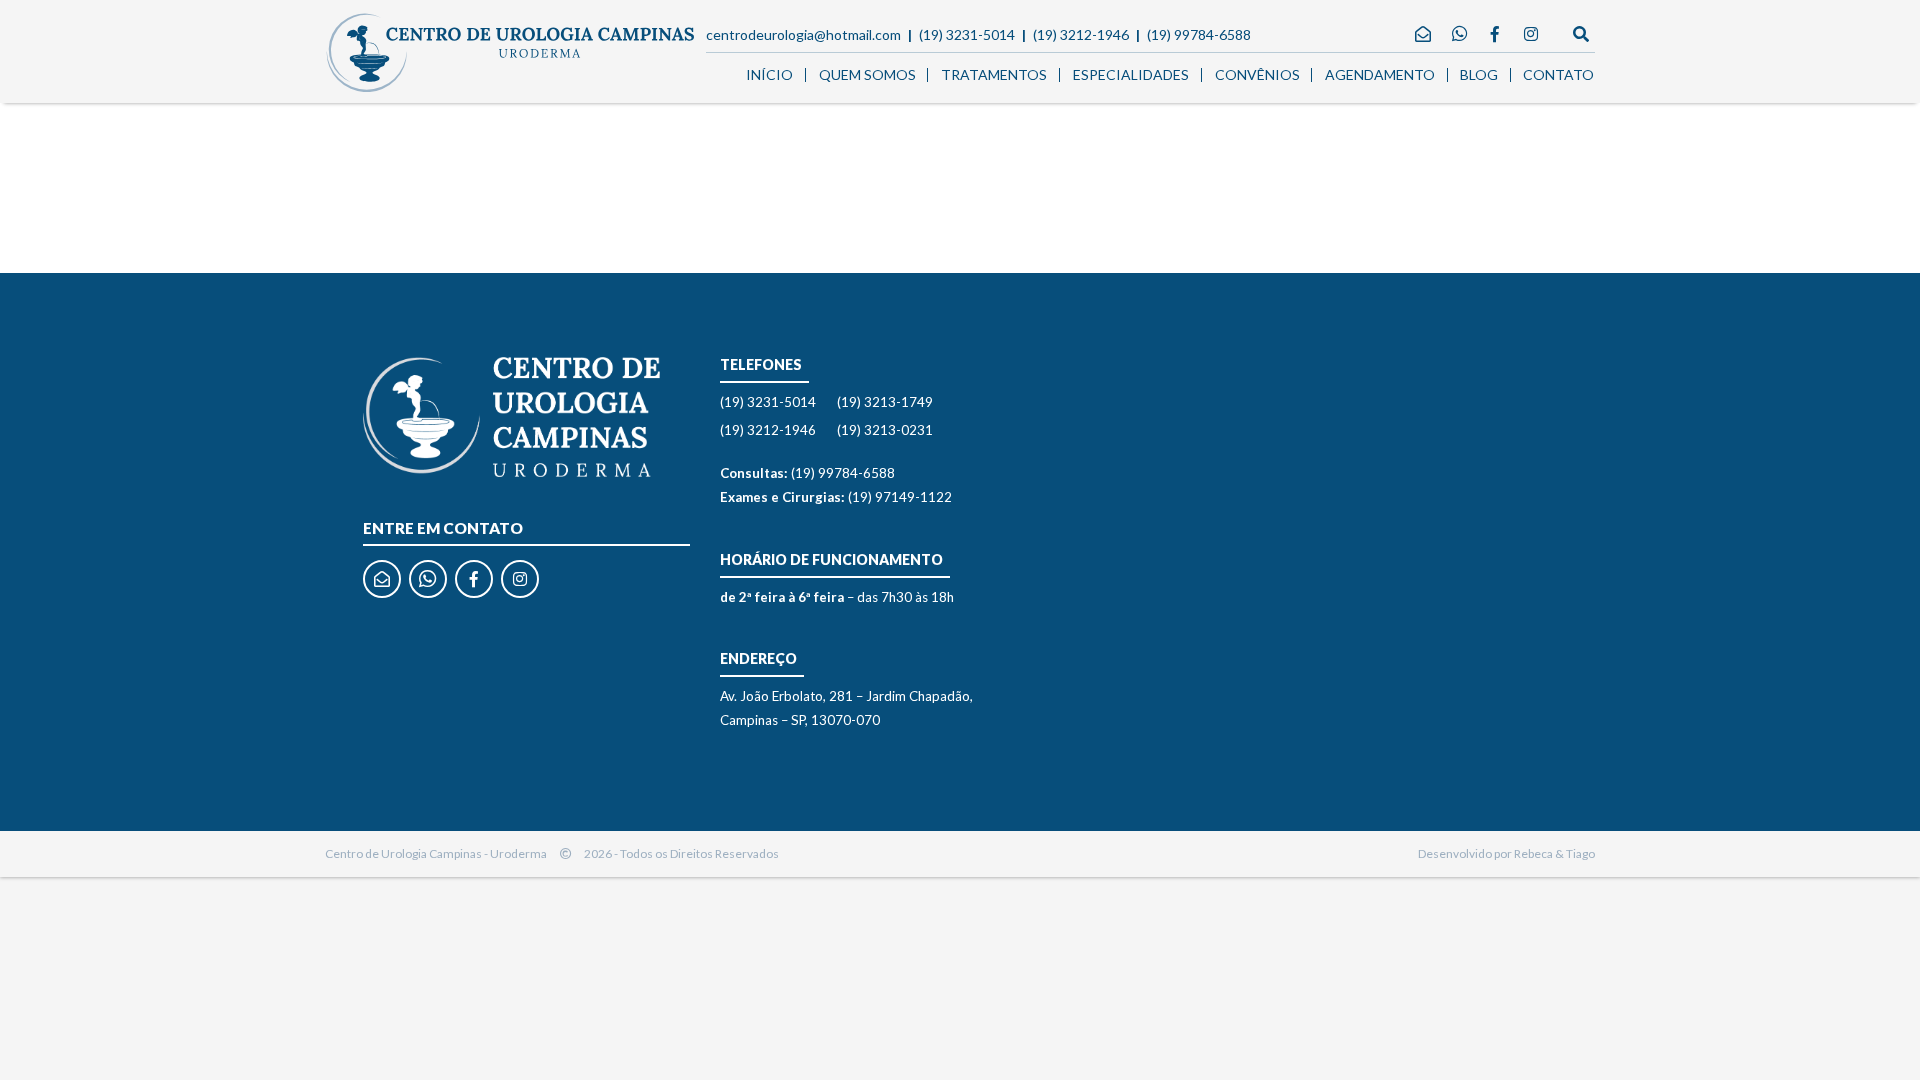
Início (769, 74)
